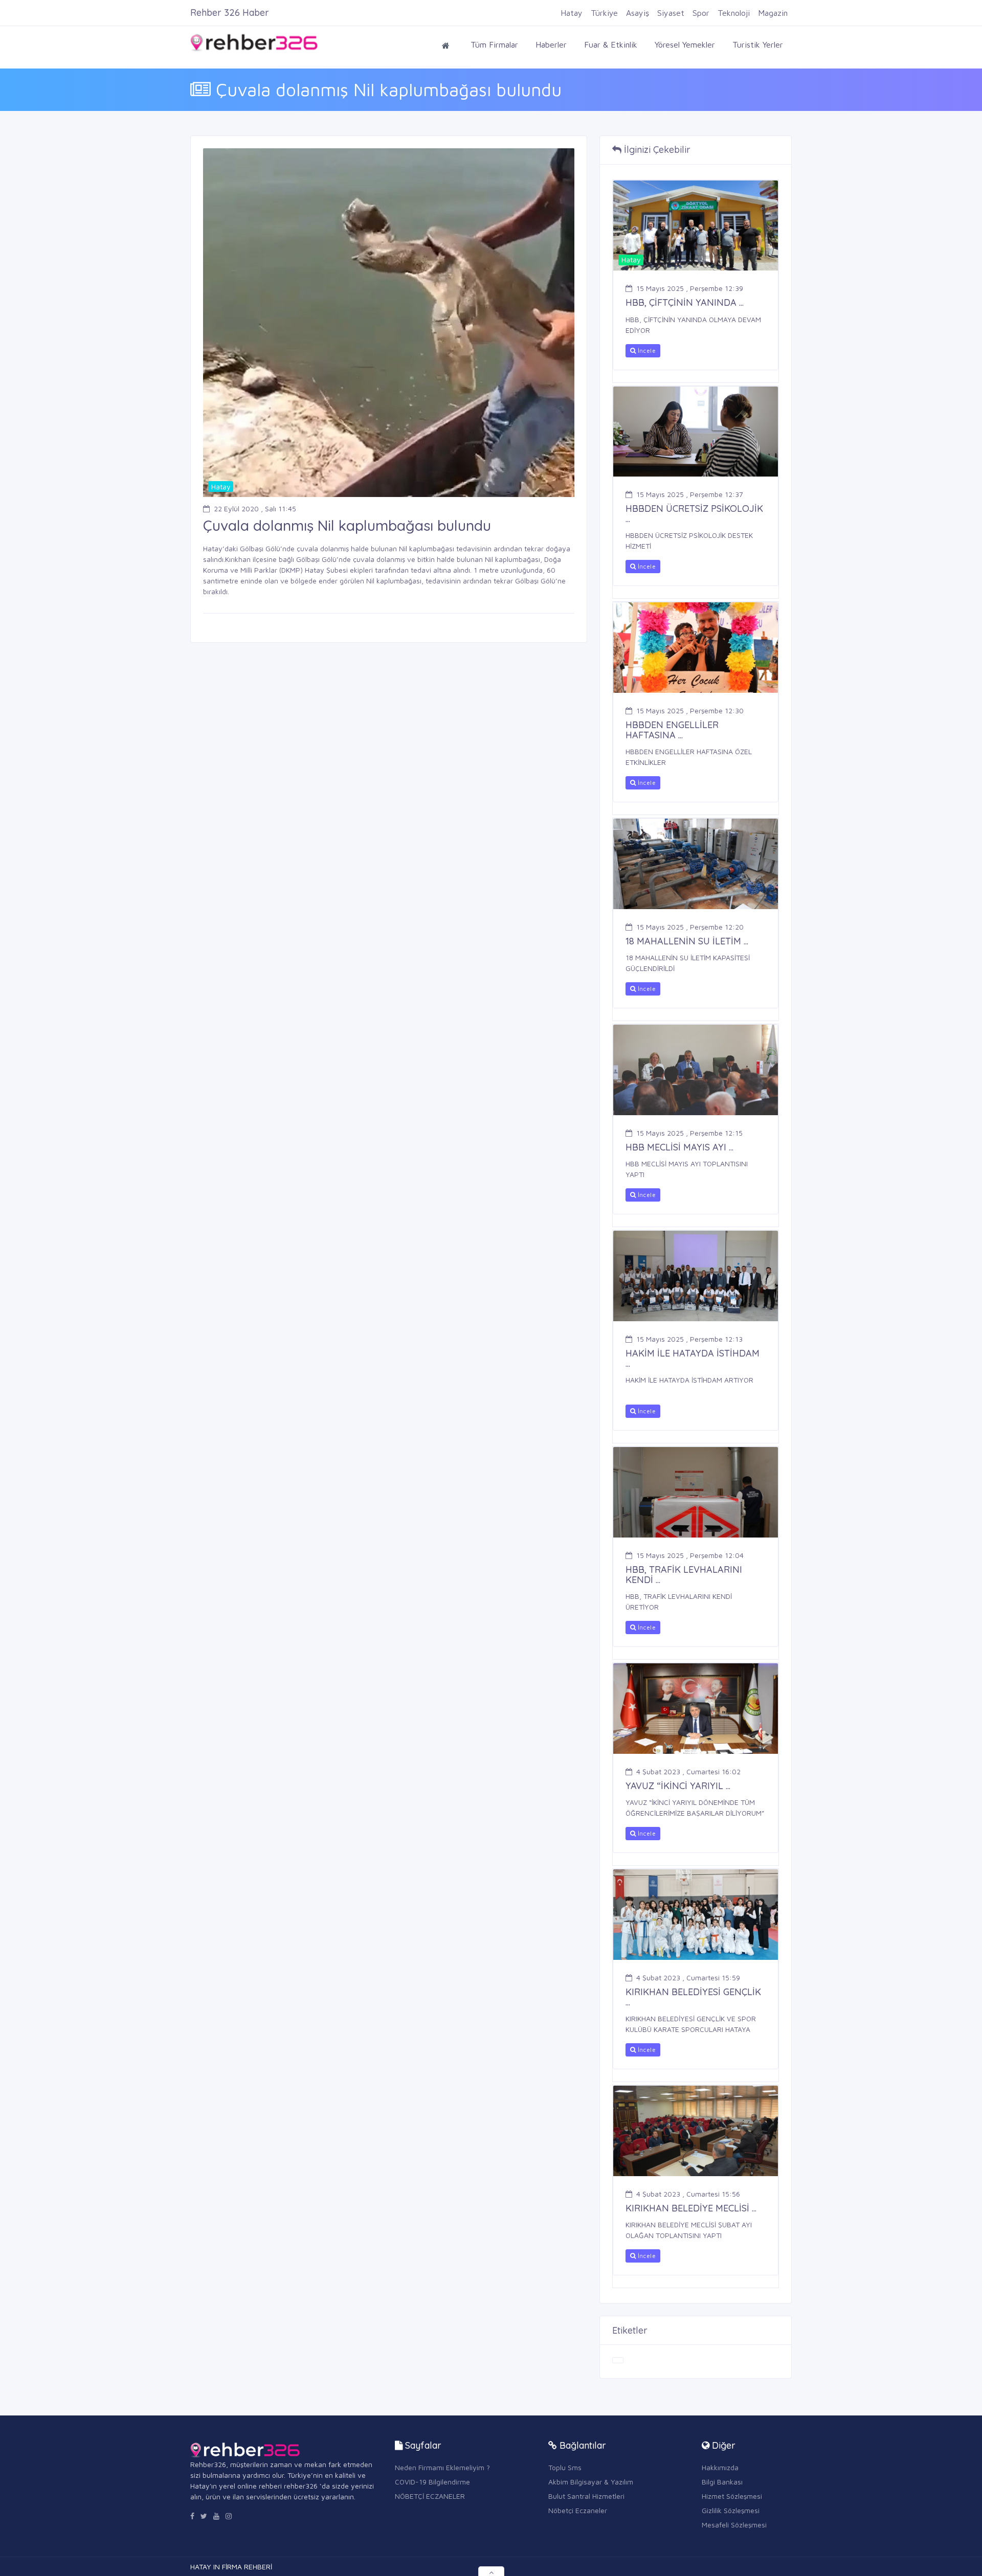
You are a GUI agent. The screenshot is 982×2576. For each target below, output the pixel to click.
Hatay (572, 13)
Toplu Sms (565, 2467)
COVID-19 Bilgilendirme (432, 2482)
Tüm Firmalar (494, 44)
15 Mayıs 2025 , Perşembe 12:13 (689, 1339)
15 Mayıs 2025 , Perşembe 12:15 (689, 1133)
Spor (701, 13)
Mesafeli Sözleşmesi (734, 2525)
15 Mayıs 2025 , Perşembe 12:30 (690, 710)
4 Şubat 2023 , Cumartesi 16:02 (688, 1771)
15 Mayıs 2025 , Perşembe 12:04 (690, 1555)
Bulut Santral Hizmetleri (586, 2496)
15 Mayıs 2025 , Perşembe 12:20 (690, 927)
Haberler (551, 44)
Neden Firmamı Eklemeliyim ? (442, 2467)
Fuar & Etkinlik (611, 44)
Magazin (773, 13)
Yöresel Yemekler (685, 44)
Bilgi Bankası (722, 2482)
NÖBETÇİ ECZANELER (430, 2496)
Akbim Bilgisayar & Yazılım (591, 2482)
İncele (646, 351)
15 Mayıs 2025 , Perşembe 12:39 (690, 288)
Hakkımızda (720, 2467)
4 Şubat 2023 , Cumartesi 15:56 (688, 2194)
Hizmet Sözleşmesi (732, 2496)
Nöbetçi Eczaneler (578, 2510)
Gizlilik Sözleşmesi (731, 2510)
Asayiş (638, 13)
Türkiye (604, 13)
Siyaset (671, 13)
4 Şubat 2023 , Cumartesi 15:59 (688, 1978)
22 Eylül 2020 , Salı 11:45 (255, 509)
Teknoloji (734, 13)
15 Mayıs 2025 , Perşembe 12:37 (690, 494)
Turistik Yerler (758, 44)
